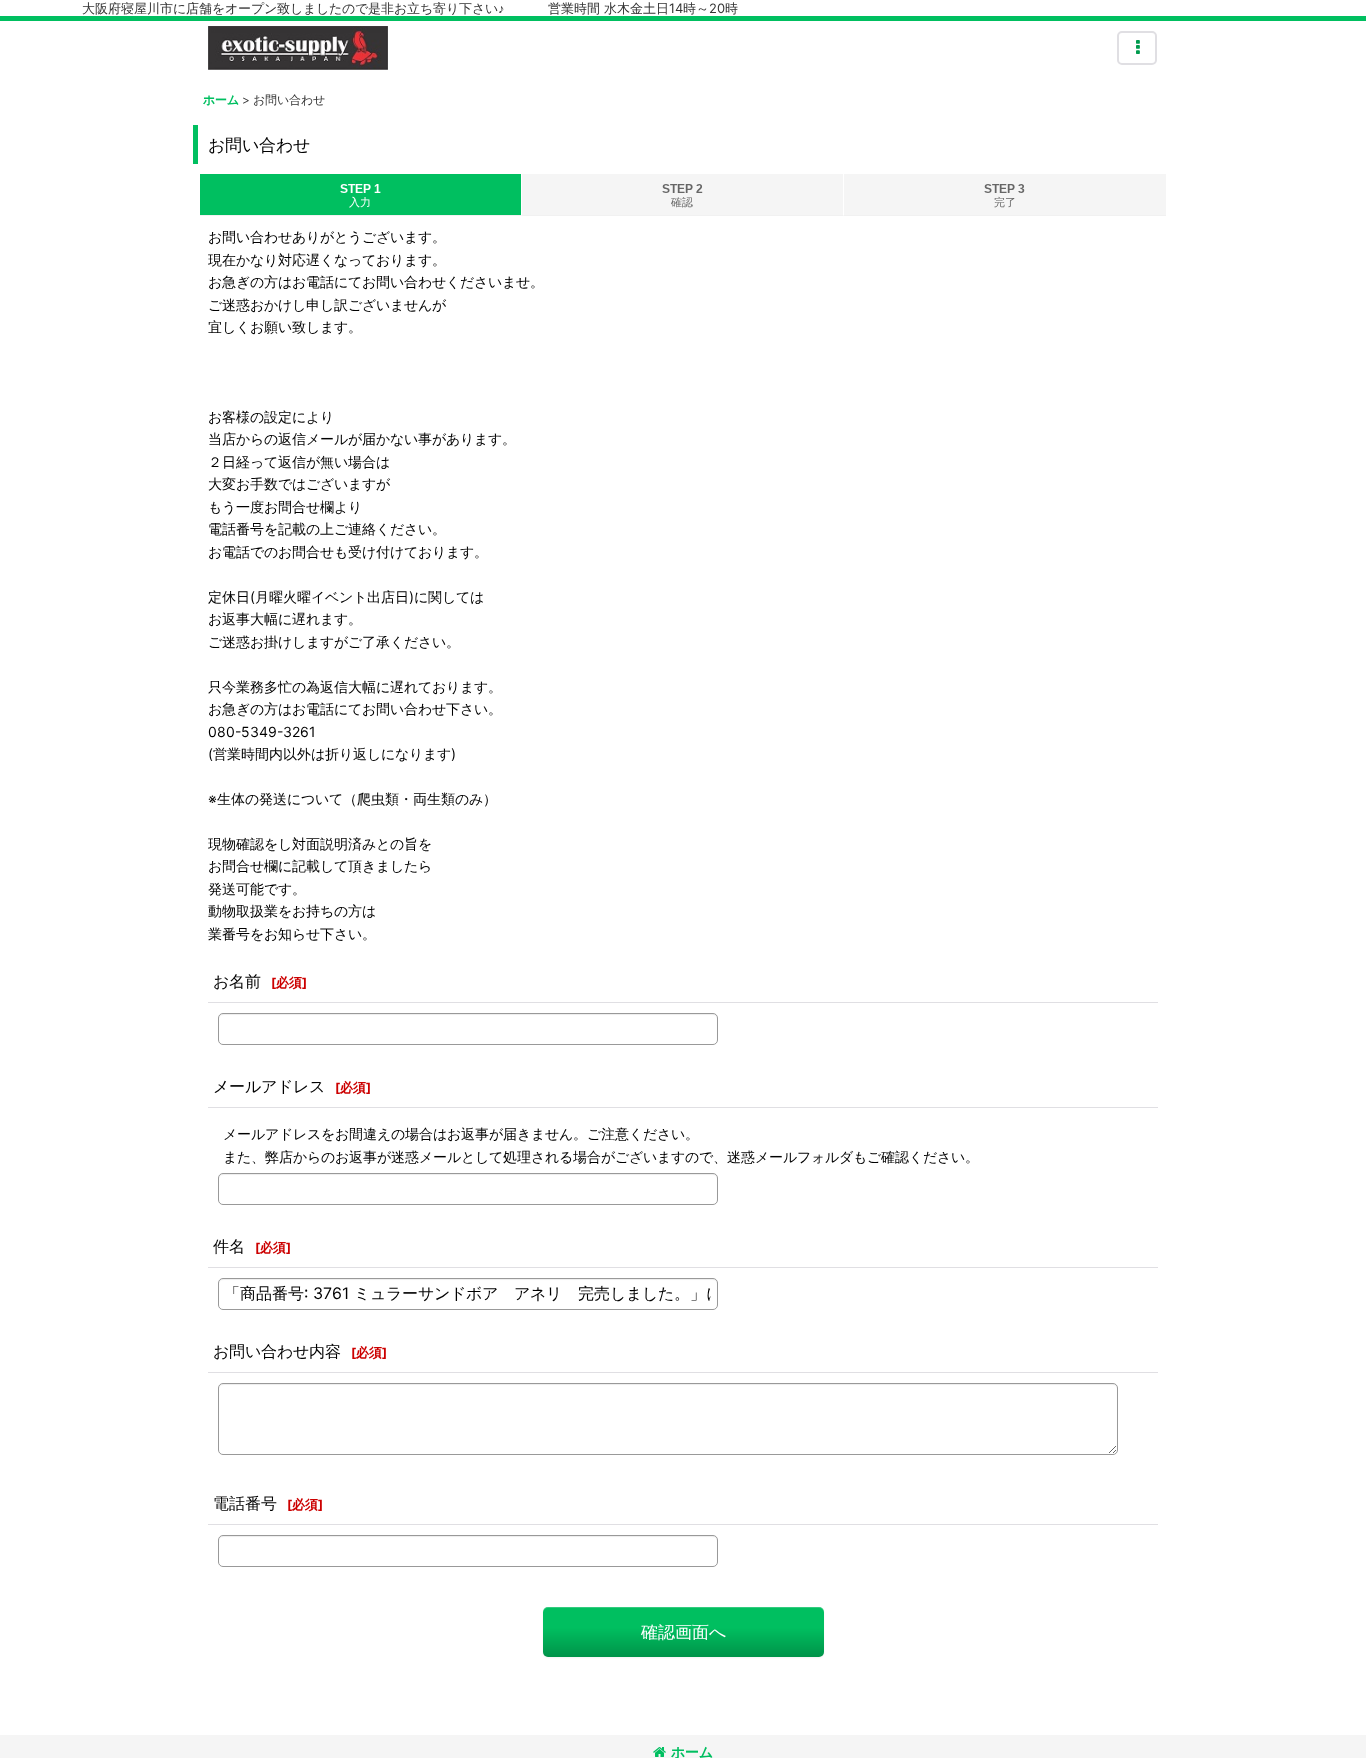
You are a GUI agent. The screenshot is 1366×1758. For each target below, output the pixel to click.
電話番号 (245, 1503)
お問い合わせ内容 (277, 1351)
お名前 (237, 981)
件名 (229, 1246)
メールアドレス (269, 1086)
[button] (1137, 48)
